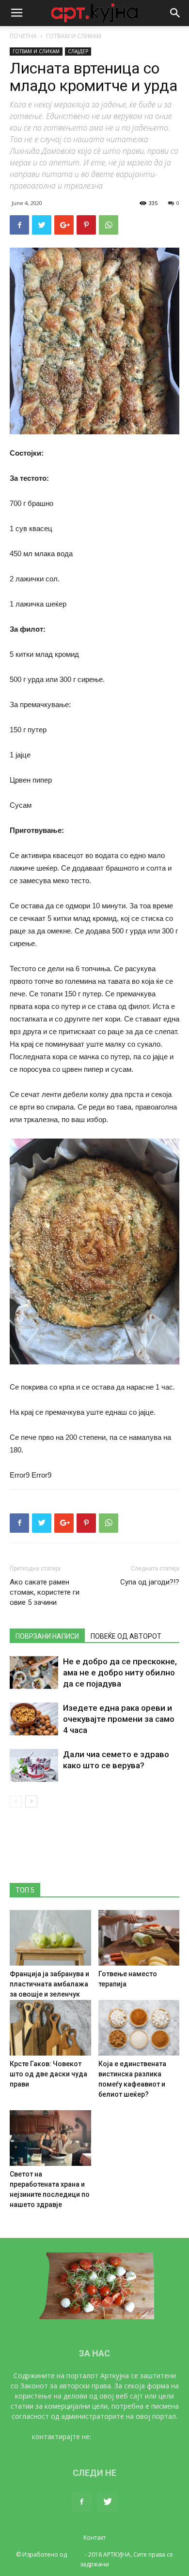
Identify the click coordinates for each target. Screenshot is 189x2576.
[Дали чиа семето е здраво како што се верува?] (34, 1766)
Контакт (94, 2538)
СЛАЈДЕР (78, 51)
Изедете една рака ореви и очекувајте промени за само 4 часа (119, 1719)
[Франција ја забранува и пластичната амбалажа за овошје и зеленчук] (50, 1938)
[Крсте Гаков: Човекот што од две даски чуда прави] (50, 2028)
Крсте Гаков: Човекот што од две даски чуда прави (48, 2074)
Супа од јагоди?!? (150, 1582)
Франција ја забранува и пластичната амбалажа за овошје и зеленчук (49, 1984)
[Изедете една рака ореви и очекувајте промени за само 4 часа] (34, 1719)
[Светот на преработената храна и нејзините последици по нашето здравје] (50, 2138)
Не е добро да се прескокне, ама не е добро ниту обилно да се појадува (120, 1673)
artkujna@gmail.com (125, 2436)
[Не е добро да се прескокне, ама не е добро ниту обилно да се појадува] (34, 1673)
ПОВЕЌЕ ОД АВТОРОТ (126, 1636)
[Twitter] (108, 2502)
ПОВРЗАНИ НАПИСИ (47, 1636)
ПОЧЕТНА (23, 36)
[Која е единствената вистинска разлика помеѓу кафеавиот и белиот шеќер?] (139, 2028)
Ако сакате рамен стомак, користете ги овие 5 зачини (45, 1592)
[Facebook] (81, 2502)
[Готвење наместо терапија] (139, 1938)
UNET (76, 2554)
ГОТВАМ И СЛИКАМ (74, 36)
